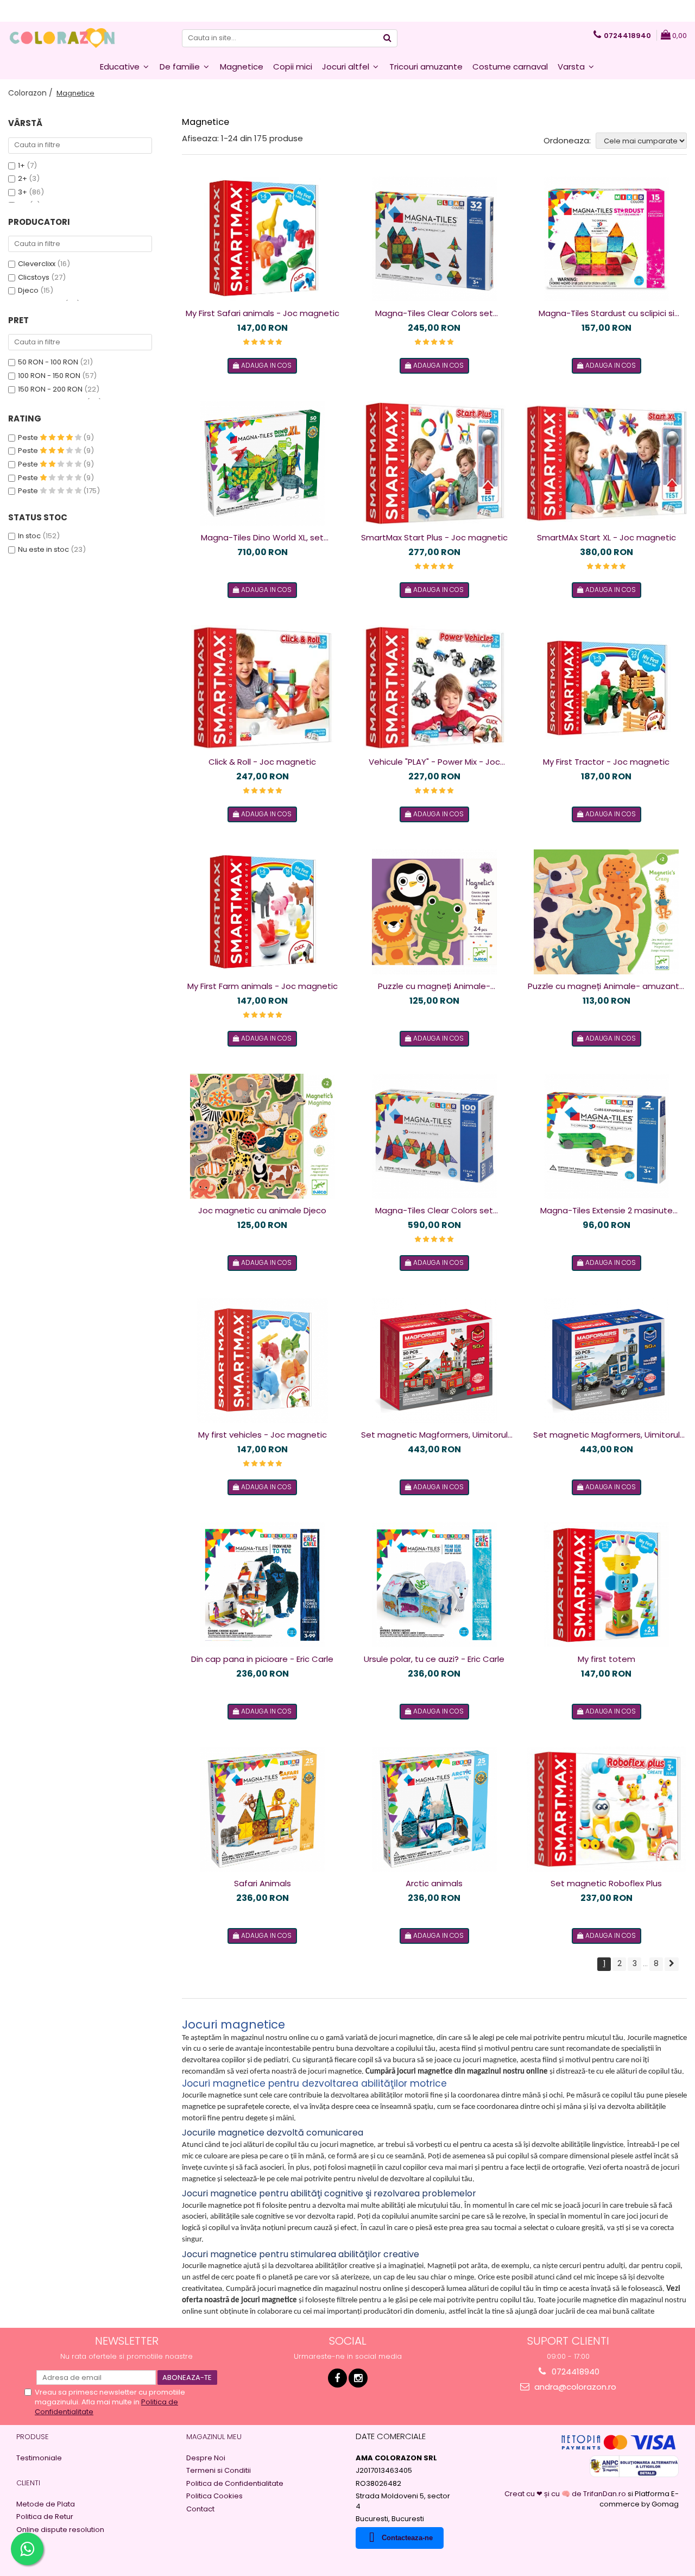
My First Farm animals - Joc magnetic (263, 986)
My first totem (606, 1659)
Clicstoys (34, 277)
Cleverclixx (37, 264)
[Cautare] (388, 38)
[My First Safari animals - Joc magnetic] (262, 239)
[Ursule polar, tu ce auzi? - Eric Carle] (434, 1585)
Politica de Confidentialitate (235, 2484)
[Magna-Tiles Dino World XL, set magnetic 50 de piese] (262, 463)
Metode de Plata (46, 2504)
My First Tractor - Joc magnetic (606, 762)
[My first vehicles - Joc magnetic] (262, 1361)
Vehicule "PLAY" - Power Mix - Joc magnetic (434, 762)
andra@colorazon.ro (574, 2387)
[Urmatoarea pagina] (672, 1964)
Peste (29, 437)
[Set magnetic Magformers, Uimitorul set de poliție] (606, 1361)
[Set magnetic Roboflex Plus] (606, 1809)
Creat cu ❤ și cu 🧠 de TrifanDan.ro (566, 2494)
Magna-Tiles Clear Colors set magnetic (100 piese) (434, 1211)
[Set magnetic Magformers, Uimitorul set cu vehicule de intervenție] (434, 1361)
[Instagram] (358, 2378)
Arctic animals (434, 1883)
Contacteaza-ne (407, 2538)
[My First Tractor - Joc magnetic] (606, 688)
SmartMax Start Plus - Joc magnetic (434, 537)
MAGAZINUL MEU (214, 2437)
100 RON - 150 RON (49, 376)
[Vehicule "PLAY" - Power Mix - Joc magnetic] (434, 688)
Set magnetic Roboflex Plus (606, 1883)
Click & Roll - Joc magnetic (262, 762)
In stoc (29, 536)
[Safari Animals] (262, 1809)
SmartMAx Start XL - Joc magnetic (606, 537)
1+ (21, 165)
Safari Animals (263, 1883)
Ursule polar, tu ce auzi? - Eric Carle (434, 1659)
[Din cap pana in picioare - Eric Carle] (262, 1585)
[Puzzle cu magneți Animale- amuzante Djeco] (606, 912)
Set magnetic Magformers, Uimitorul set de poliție (606, 1435)
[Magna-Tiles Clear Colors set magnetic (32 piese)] (434, 239)
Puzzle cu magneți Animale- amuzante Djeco (606, 986)
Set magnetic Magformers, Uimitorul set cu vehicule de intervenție (434, 1435)
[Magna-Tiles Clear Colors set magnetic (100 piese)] (434, 1136)
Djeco (28, 290)
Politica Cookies (214, 2496)
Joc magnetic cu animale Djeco (262, 1210)
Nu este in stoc (43, 549)
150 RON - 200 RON (50, 389)
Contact (200, 2509)
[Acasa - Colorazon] (62, 38)
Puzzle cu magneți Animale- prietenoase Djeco (434, 986)
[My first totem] (606, 1585)
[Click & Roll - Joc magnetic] (262, 688)
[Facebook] (337, 2378)
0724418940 (574, 2372)
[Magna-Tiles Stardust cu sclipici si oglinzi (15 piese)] (606, 239)
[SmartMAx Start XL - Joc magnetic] (606, 463)
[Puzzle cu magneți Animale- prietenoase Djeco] (434, 912)
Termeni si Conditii (219, 2471)
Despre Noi (206, 2458)
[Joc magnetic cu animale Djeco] (262, 1136)
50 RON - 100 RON (48, 362)
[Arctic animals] (434, 1809)
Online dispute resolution (60, 2530)
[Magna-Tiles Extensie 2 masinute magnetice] (606, 1136)
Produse (33, 2437)
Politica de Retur (45, 2517)
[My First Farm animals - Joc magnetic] (262, 912)
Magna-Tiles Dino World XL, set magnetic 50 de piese (262, 538)
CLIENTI (28, 2483)
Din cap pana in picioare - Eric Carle (262, 1659)
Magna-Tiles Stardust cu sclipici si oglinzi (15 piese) (606, 313)
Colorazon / (31, 93)
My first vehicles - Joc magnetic (263, 1435)
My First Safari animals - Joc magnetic (263, 313)
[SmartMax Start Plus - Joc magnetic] (434, 463)
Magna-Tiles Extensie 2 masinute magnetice (606, 1211)
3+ (23, 192)
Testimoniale (39, 2458)
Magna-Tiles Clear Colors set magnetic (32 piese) (434, 313)
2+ (23, 178)
